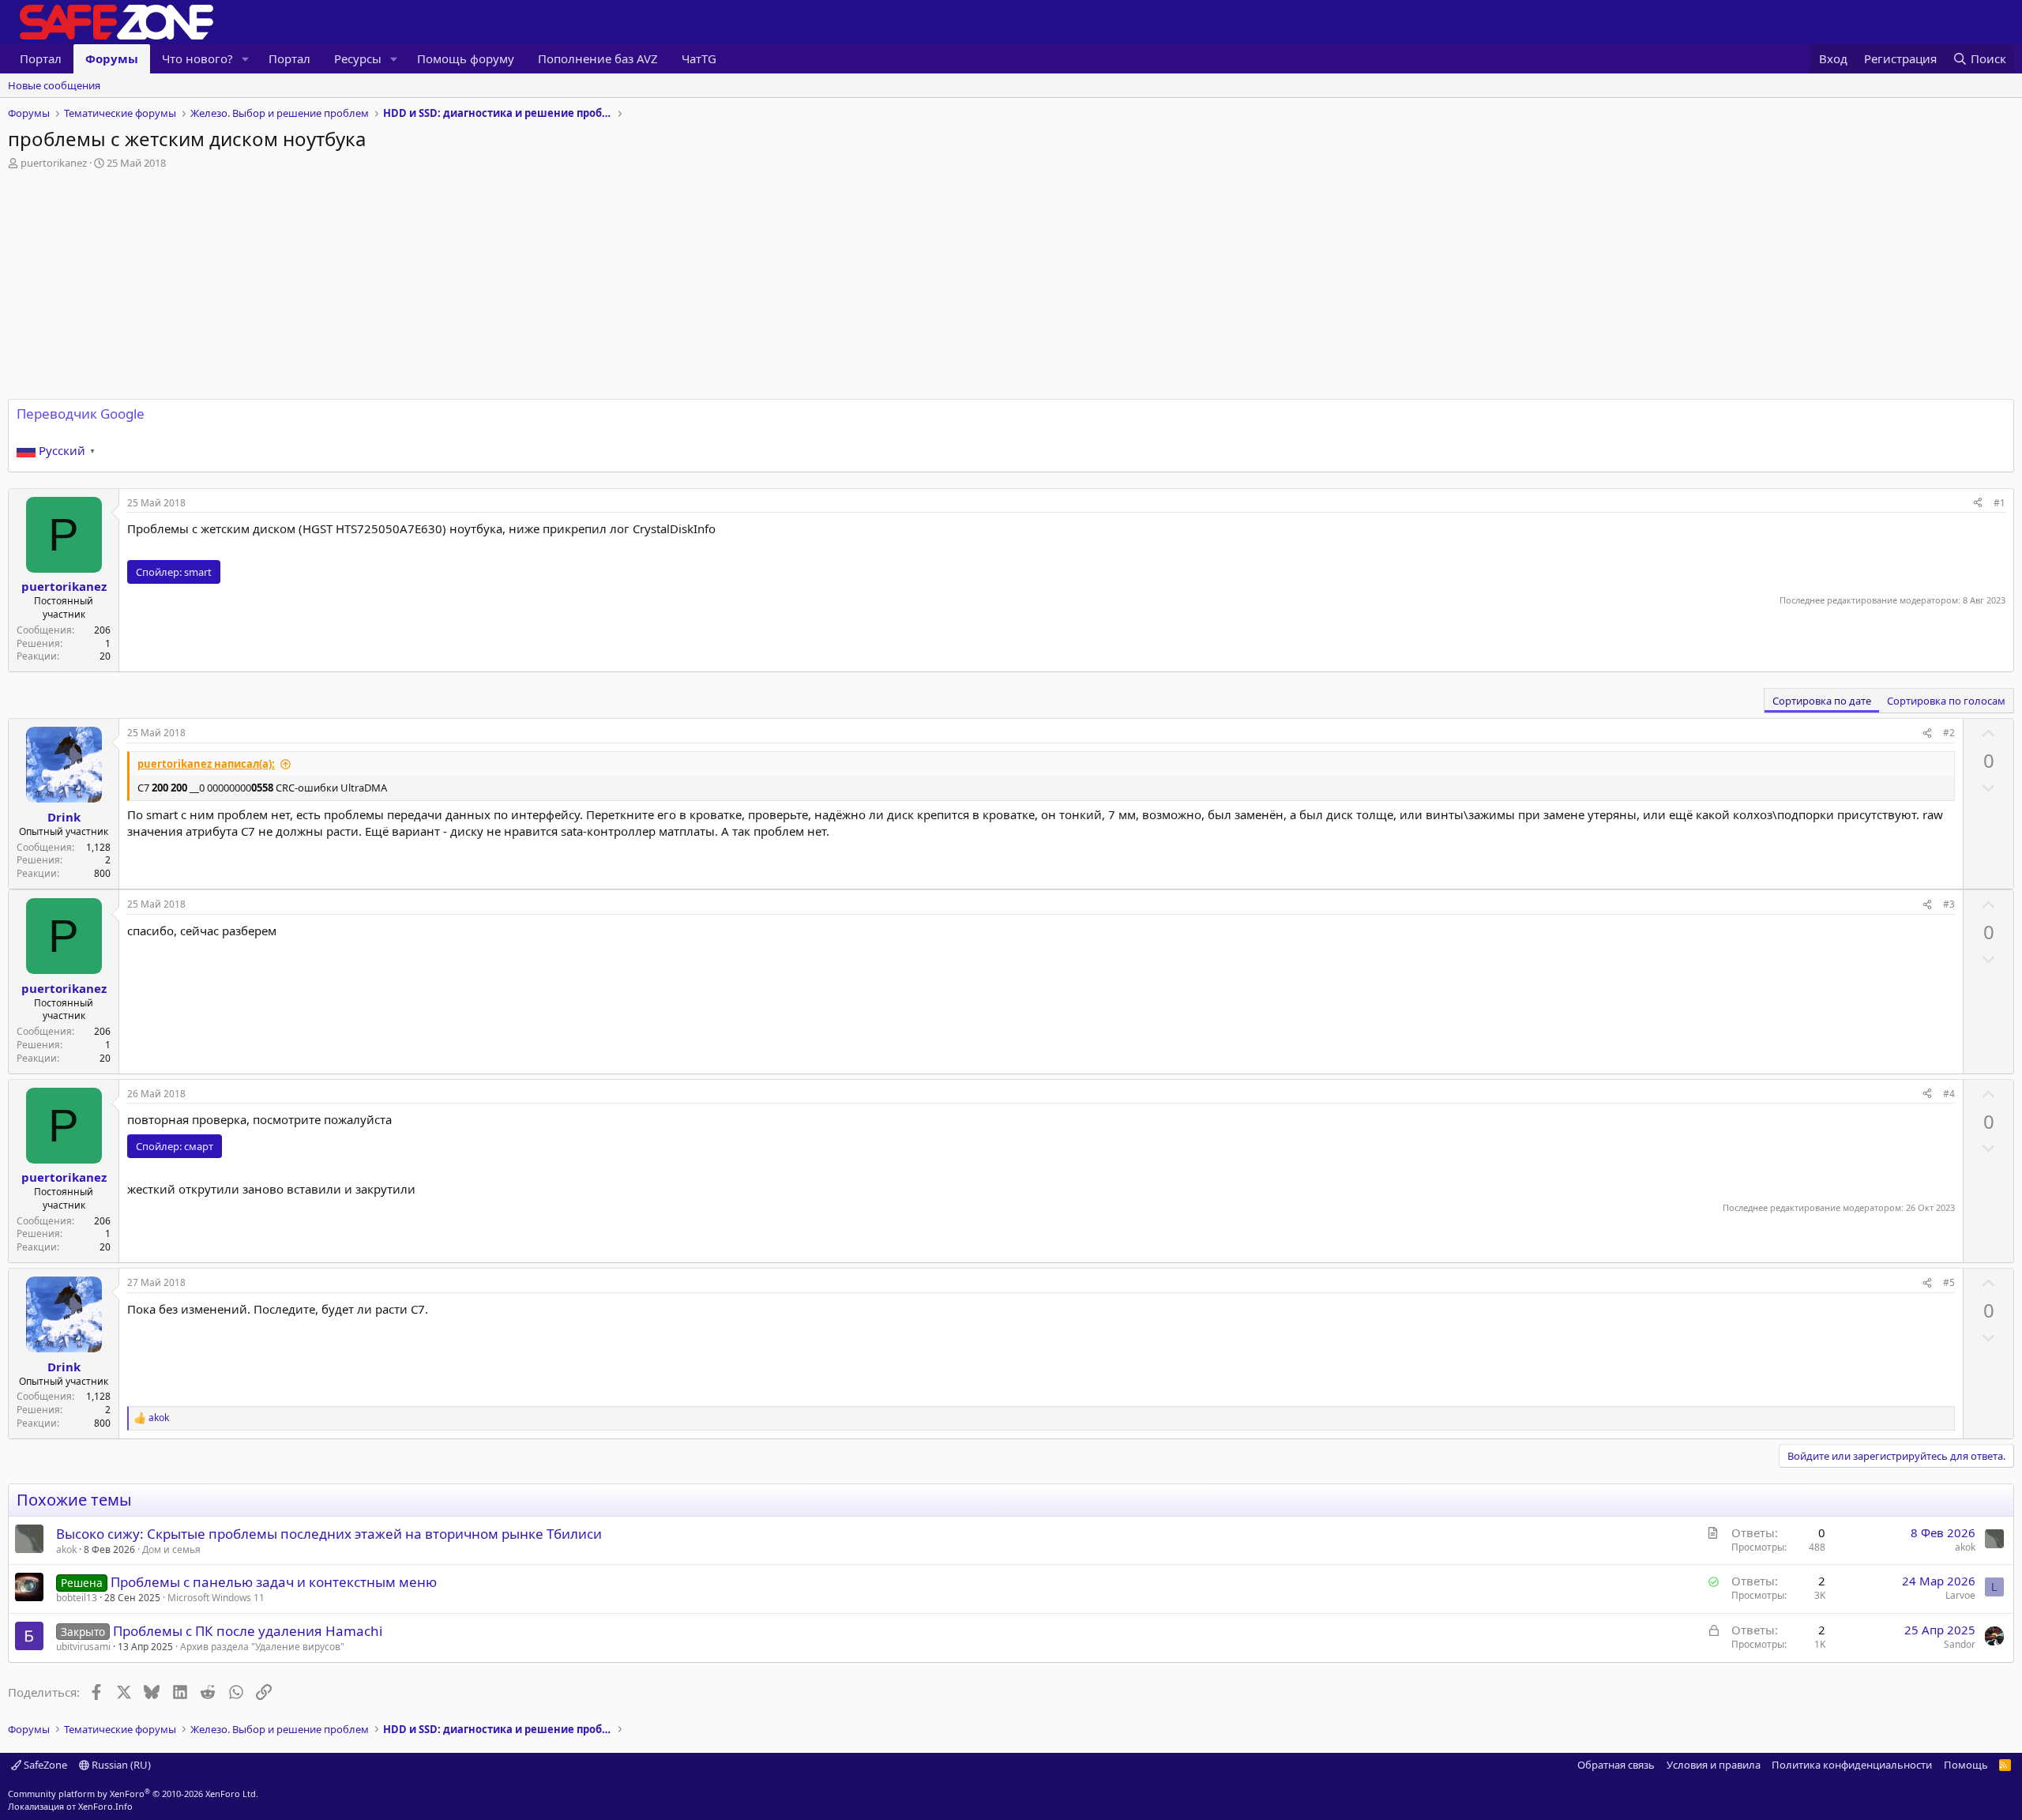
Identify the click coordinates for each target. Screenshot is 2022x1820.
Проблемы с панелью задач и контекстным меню (274, 1582)
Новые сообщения (54, 85)
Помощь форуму (466, 58)
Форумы (112, 58)
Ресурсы (358, 58)
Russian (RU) (120, 1765)
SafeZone (44, 1765)
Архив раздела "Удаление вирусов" (262, 1647)
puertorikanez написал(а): (206, 764)
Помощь (1966, 1765)
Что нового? (197, 58)
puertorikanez (54, 163)
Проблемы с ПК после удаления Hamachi (248, 1631)
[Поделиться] (1978, 504)
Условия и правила (1714, 1765)
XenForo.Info (105, 1806)
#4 (1949, 1094)
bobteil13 (77, 1598)
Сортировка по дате (1822, 701)
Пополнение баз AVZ (598, 58)
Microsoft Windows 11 (216, 1598)
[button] (246, 59)
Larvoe (1960, 1595)
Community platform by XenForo (133, 1794)
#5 (1949, 1282)
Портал (41, 58)
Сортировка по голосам (1946, 701)
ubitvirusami (83, 1647)
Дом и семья (171, 1549)
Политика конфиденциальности (1852, 1765)
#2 (1949, 733)
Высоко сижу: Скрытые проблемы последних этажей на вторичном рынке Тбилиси (329, 1534)
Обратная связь (1616, 1765)
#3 (1949, 904)
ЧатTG (699, 58)
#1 (1999, 503)
